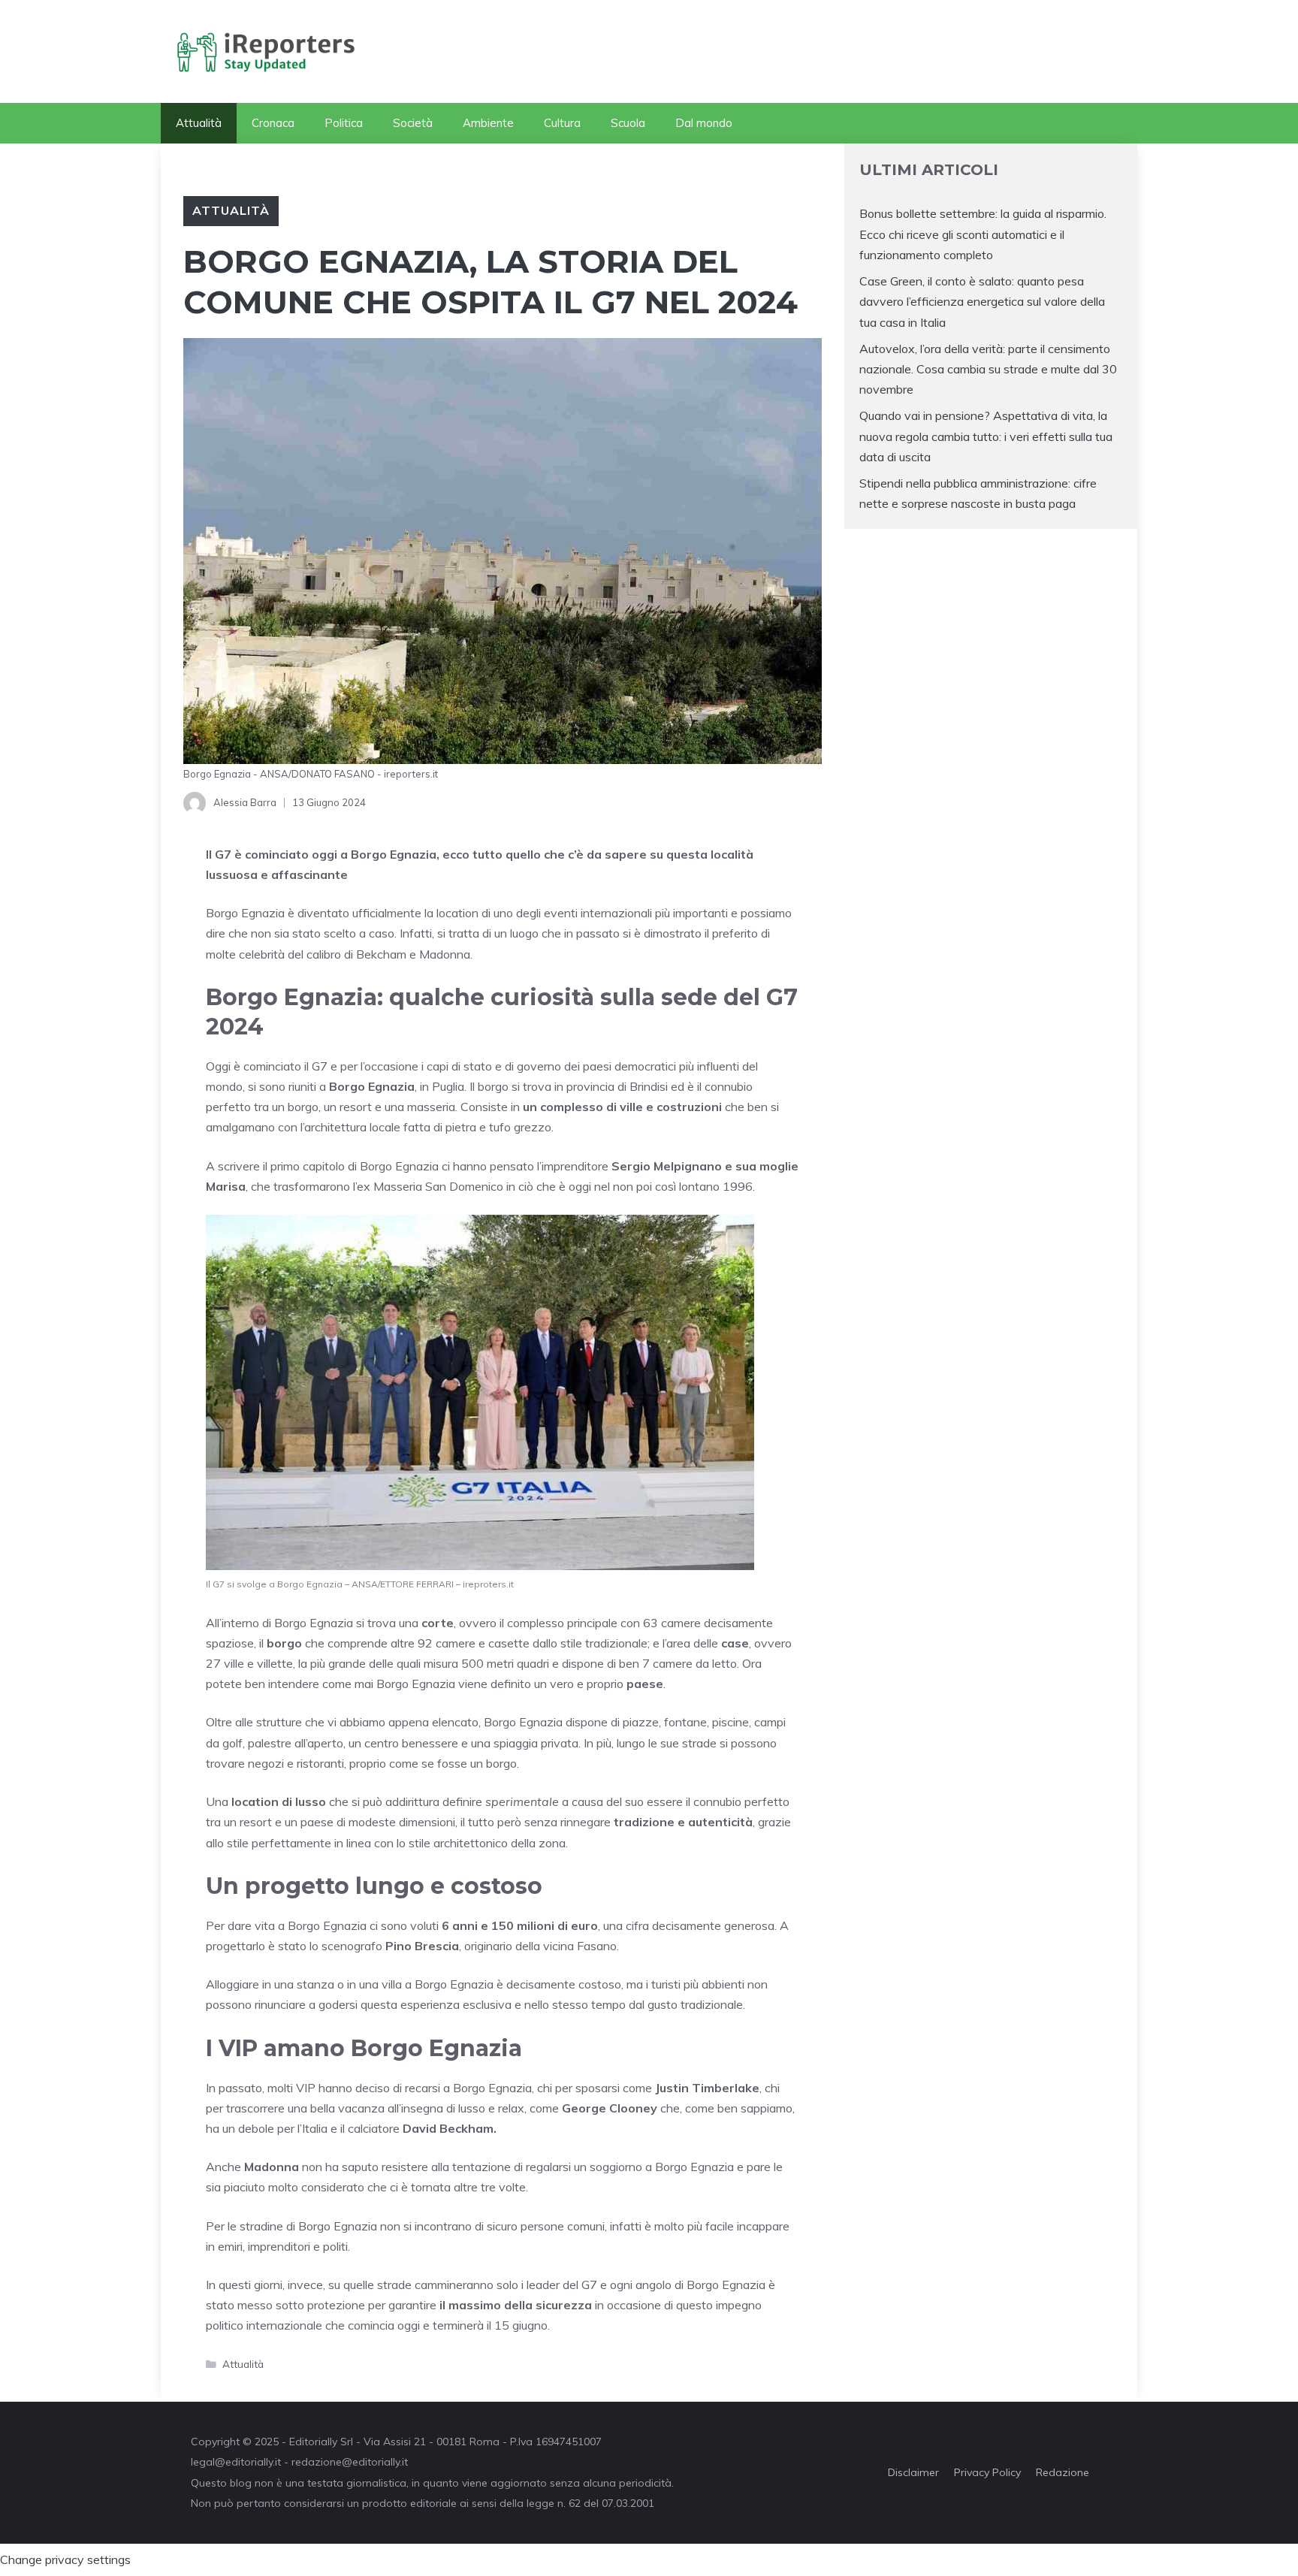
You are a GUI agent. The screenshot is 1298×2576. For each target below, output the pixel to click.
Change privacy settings (65, 2559)
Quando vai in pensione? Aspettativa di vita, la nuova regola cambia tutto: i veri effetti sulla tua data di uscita (986, 436)
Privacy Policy (987, 2472)
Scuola (628, 123)
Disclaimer (913, 2472)
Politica (344, 123)
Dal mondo (704, 123)
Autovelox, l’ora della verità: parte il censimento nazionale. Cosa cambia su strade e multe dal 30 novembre (988, 369)
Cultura (562, 123)
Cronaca (273, 123)
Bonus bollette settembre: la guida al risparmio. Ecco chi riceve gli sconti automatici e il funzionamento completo (983, 234)
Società (413, 123)
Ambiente (488, 123)
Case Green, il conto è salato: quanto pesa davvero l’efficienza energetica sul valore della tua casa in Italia (982, 301)
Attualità (199, 123)
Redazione (1063, 2472)
